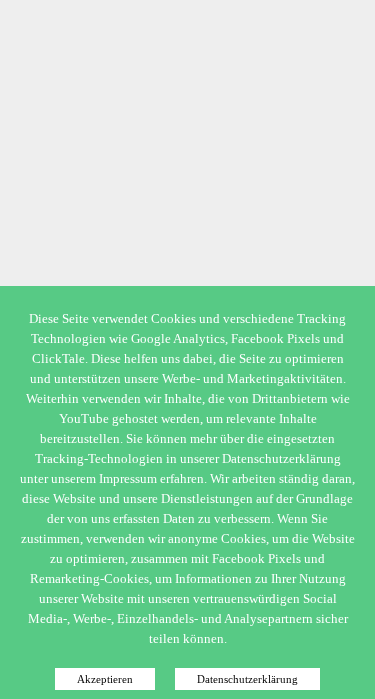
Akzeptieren (105, 679)
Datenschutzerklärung (247, 679)
